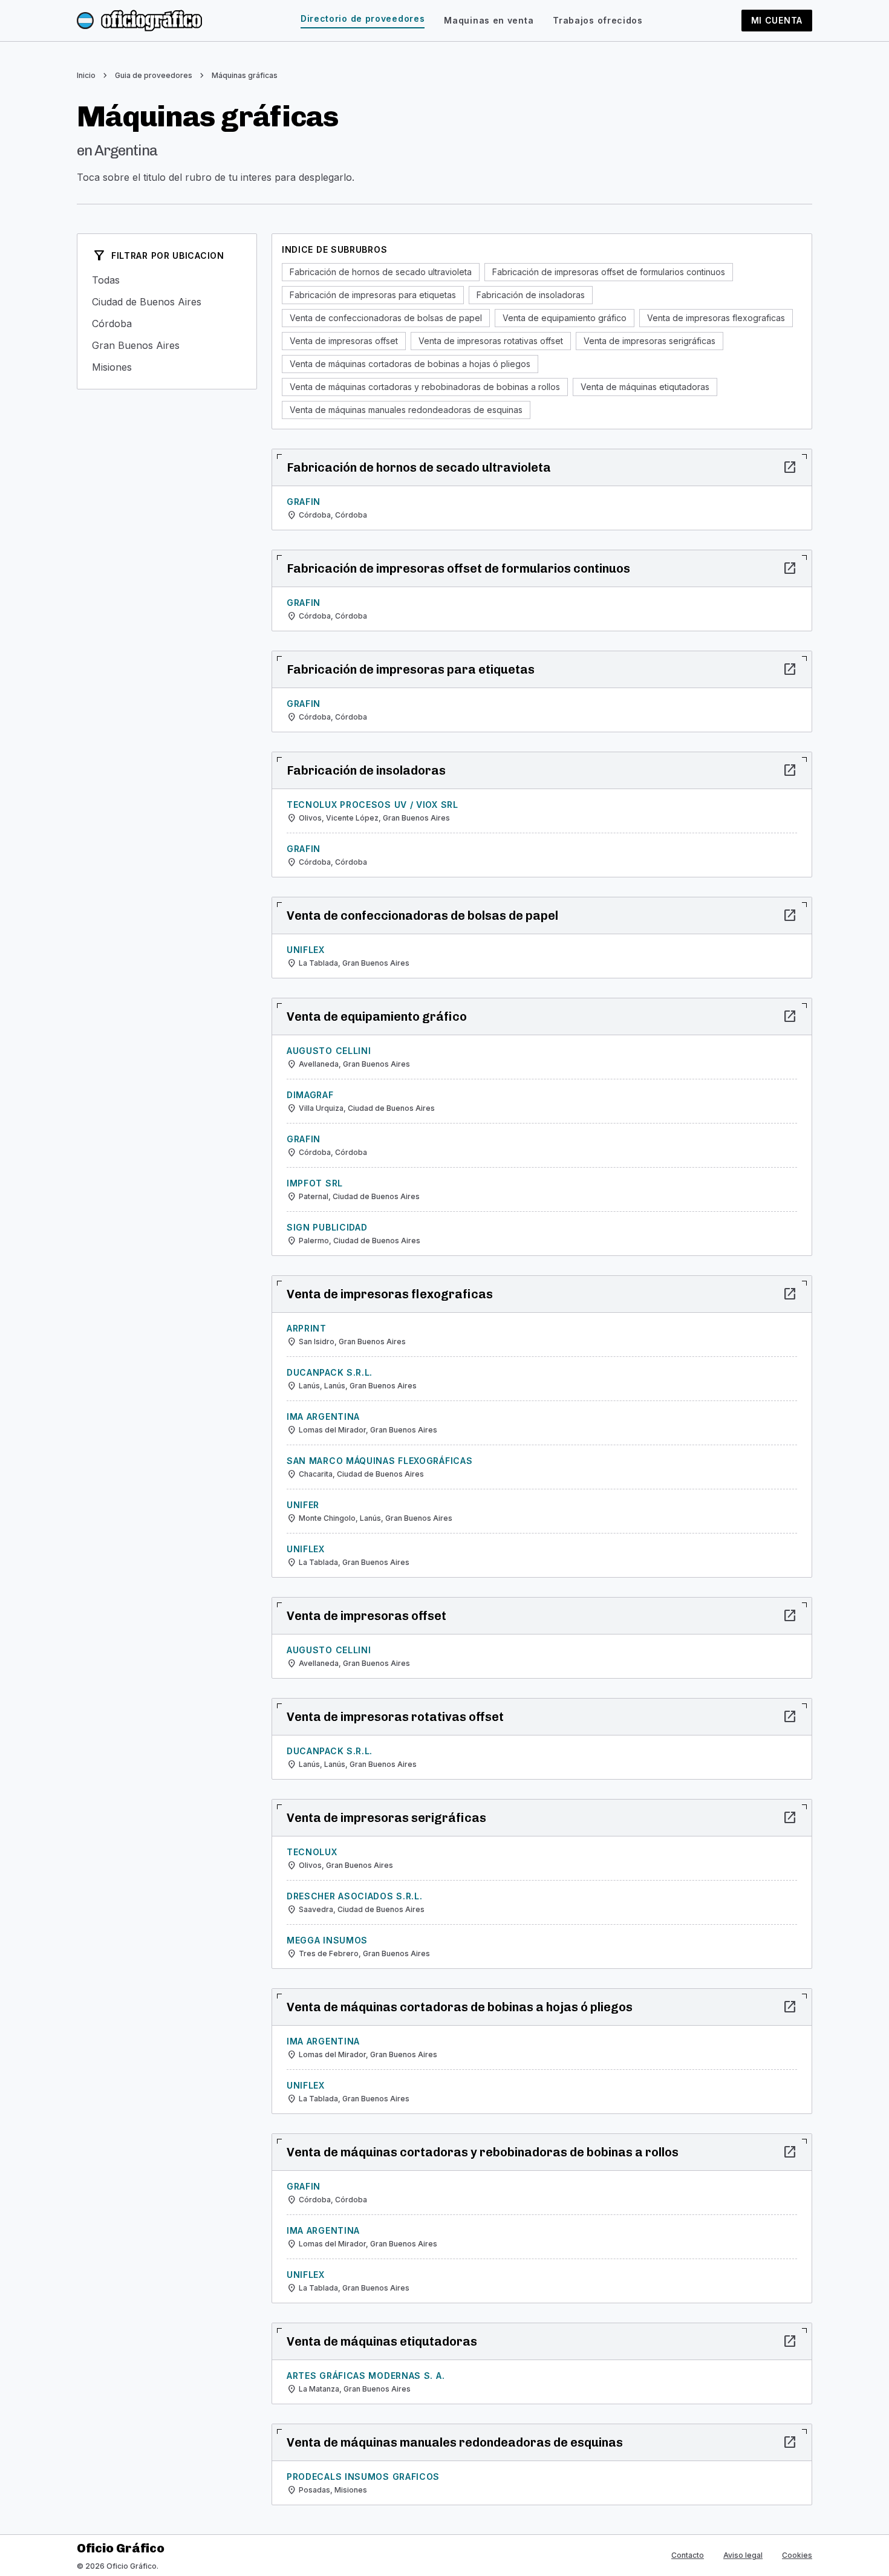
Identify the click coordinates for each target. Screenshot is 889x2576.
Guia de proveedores (154, 75)
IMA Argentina (323, 1416)
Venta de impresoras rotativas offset (491, 341)
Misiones (167, 367)
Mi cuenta (777, 20)
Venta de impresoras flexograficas (716, 318)
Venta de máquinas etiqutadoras (645, 387)
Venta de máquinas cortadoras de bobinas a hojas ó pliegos (410, 364)
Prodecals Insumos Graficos (363, 2477)
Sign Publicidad (327, 1227)
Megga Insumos (327, 1940)
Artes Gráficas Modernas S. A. (366, 2376)
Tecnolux (312, 1852)
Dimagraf (310, 1095)
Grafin (304, 502)
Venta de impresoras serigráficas (650, 341)
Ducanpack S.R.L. (330, 1372)
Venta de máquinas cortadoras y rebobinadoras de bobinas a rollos (425, 387)
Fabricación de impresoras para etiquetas (373, 295)
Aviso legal (743, 2555)
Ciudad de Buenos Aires (167, 302)
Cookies (797, 2555)
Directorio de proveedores (363, 18)
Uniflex (306, 950)
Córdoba (167, 324)
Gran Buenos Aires (167, 345)
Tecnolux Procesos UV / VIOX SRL (373, 805)
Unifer (303, 1505)
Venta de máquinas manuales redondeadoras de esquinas (406, 410)
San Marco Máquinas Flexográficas (379, 1461)
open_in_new (790, 467)
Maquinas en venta (489, 20)
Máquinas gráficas (245, 75)
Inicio (86, 75)
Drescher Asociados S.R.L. (355, 1896)
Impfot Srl (315, 1183)
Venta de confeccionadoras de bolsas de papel (386, 318)
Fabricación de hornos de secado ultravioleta (381, 272)
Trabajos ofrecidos (598, 20)
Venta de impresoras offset (344, 341)
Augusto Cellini (329, 1051)
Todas (167, 280)
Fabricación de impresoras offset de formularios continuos (609, 272)
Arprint (307, 1328)
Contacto (688, 2555)
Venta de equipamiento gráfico (565, 318)
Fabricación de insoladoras (531, 295)
